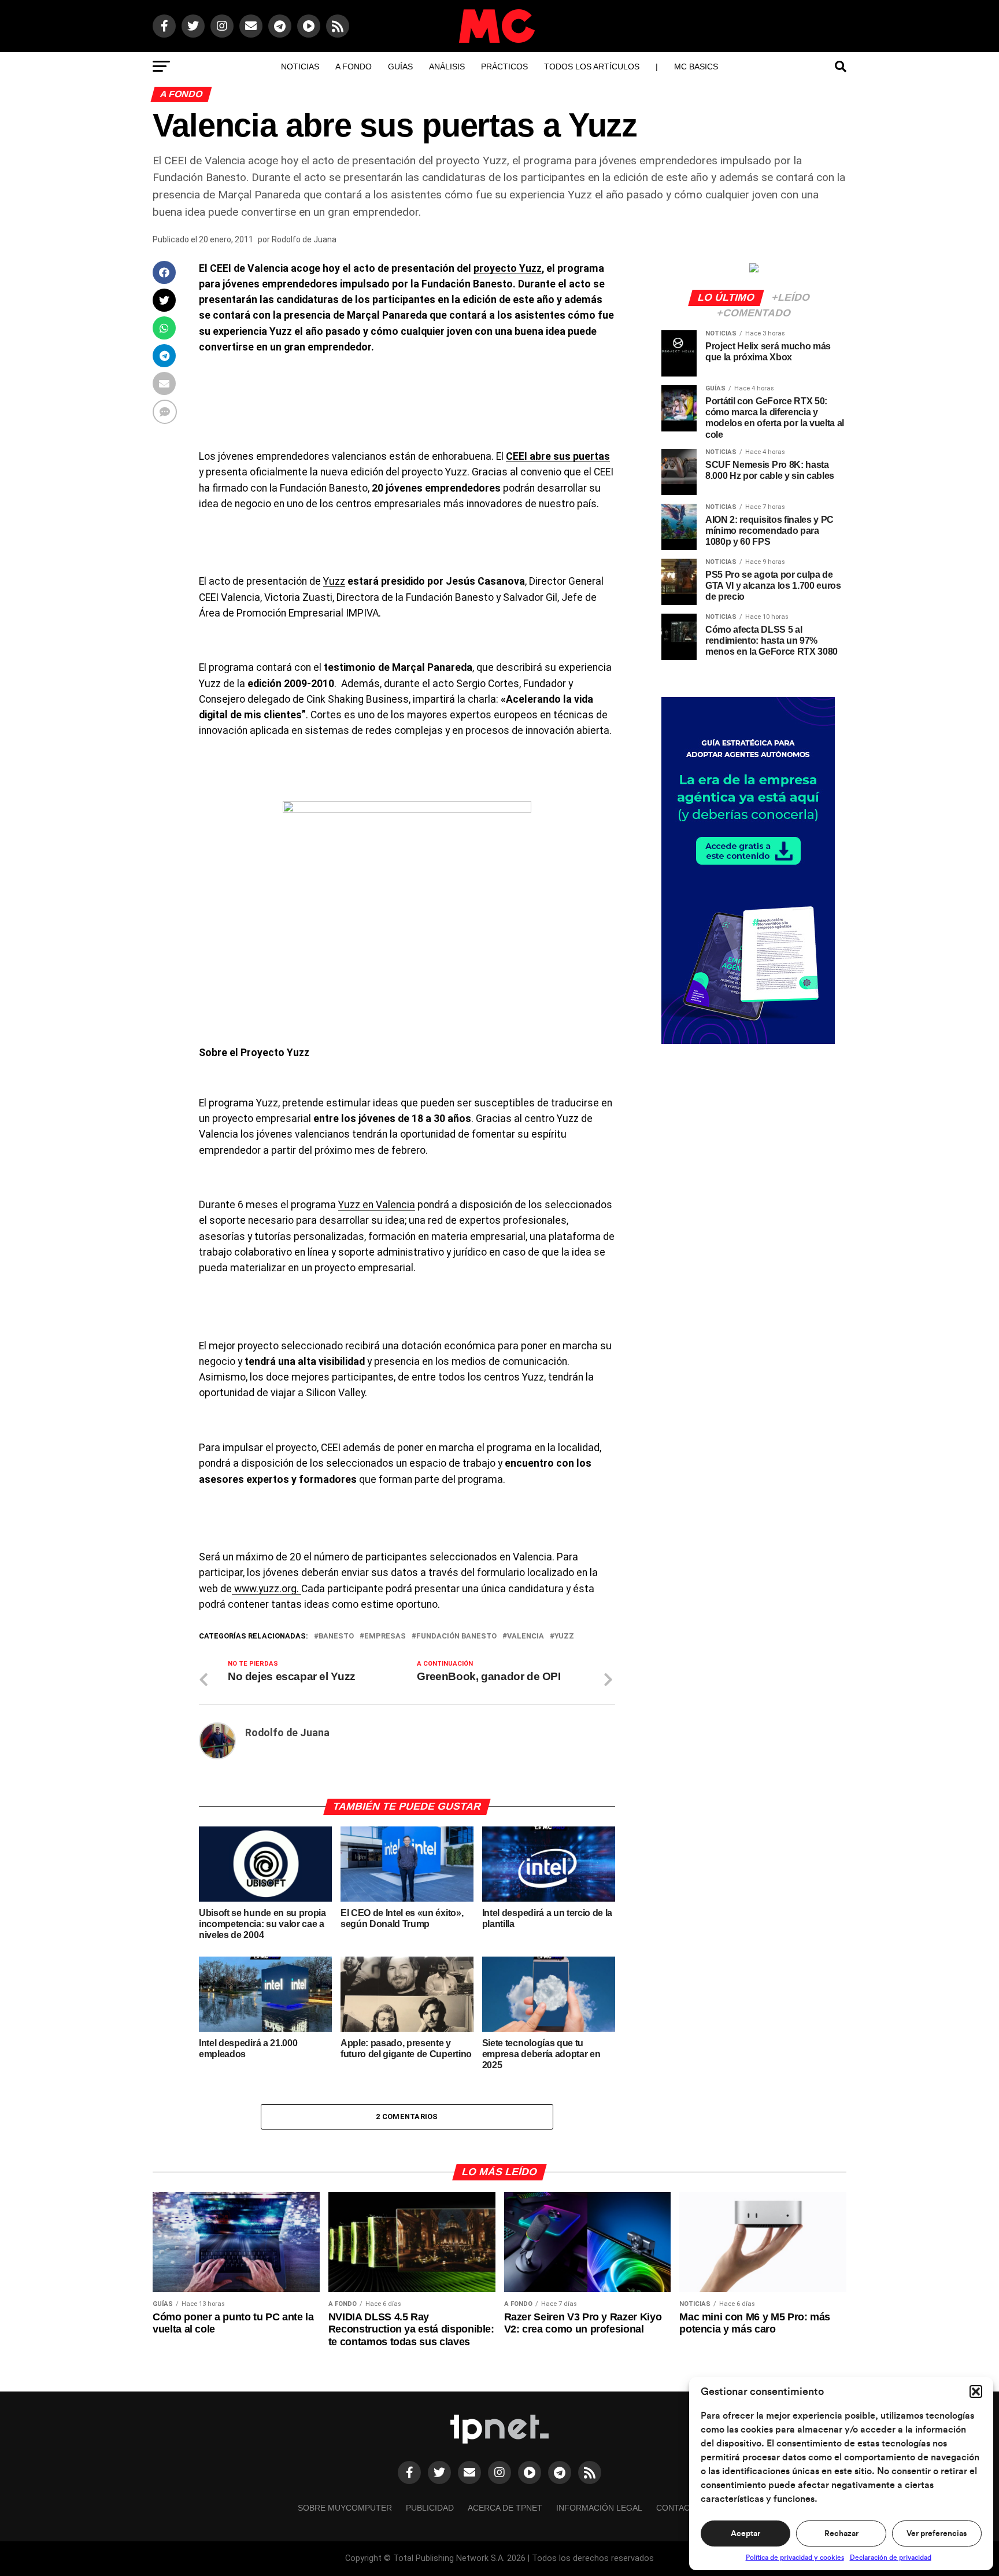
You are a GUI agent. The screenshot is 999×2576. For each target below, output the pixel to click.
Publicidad (430, 2508)
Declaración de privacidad (891, 2557)
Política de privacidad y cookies (795, 2557)
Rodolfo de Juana (304, 239)
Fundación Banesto (456, 1636)
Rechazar (841, 2534)
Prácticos (504, 67)
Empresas (385, 1636)
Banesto (336, 1636)
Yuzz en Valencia (377, 1205)
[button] (976, 2392)
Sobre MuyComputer (345, 2508)
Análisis (447, 67)
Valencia (526, 1636)
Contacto (679, 2508)
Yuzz (334, 581)
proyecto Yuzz (508, 268)
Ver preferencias (937, 2534)
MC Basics (696, 67)
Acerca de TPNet (505, 2508)
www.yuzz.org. (267, 1589)
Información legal (599, 2508)
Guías (400, 67)
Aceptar (745, 2534)
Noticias (300, 67)
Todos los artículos (592, 67)
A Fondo (354, 67)
